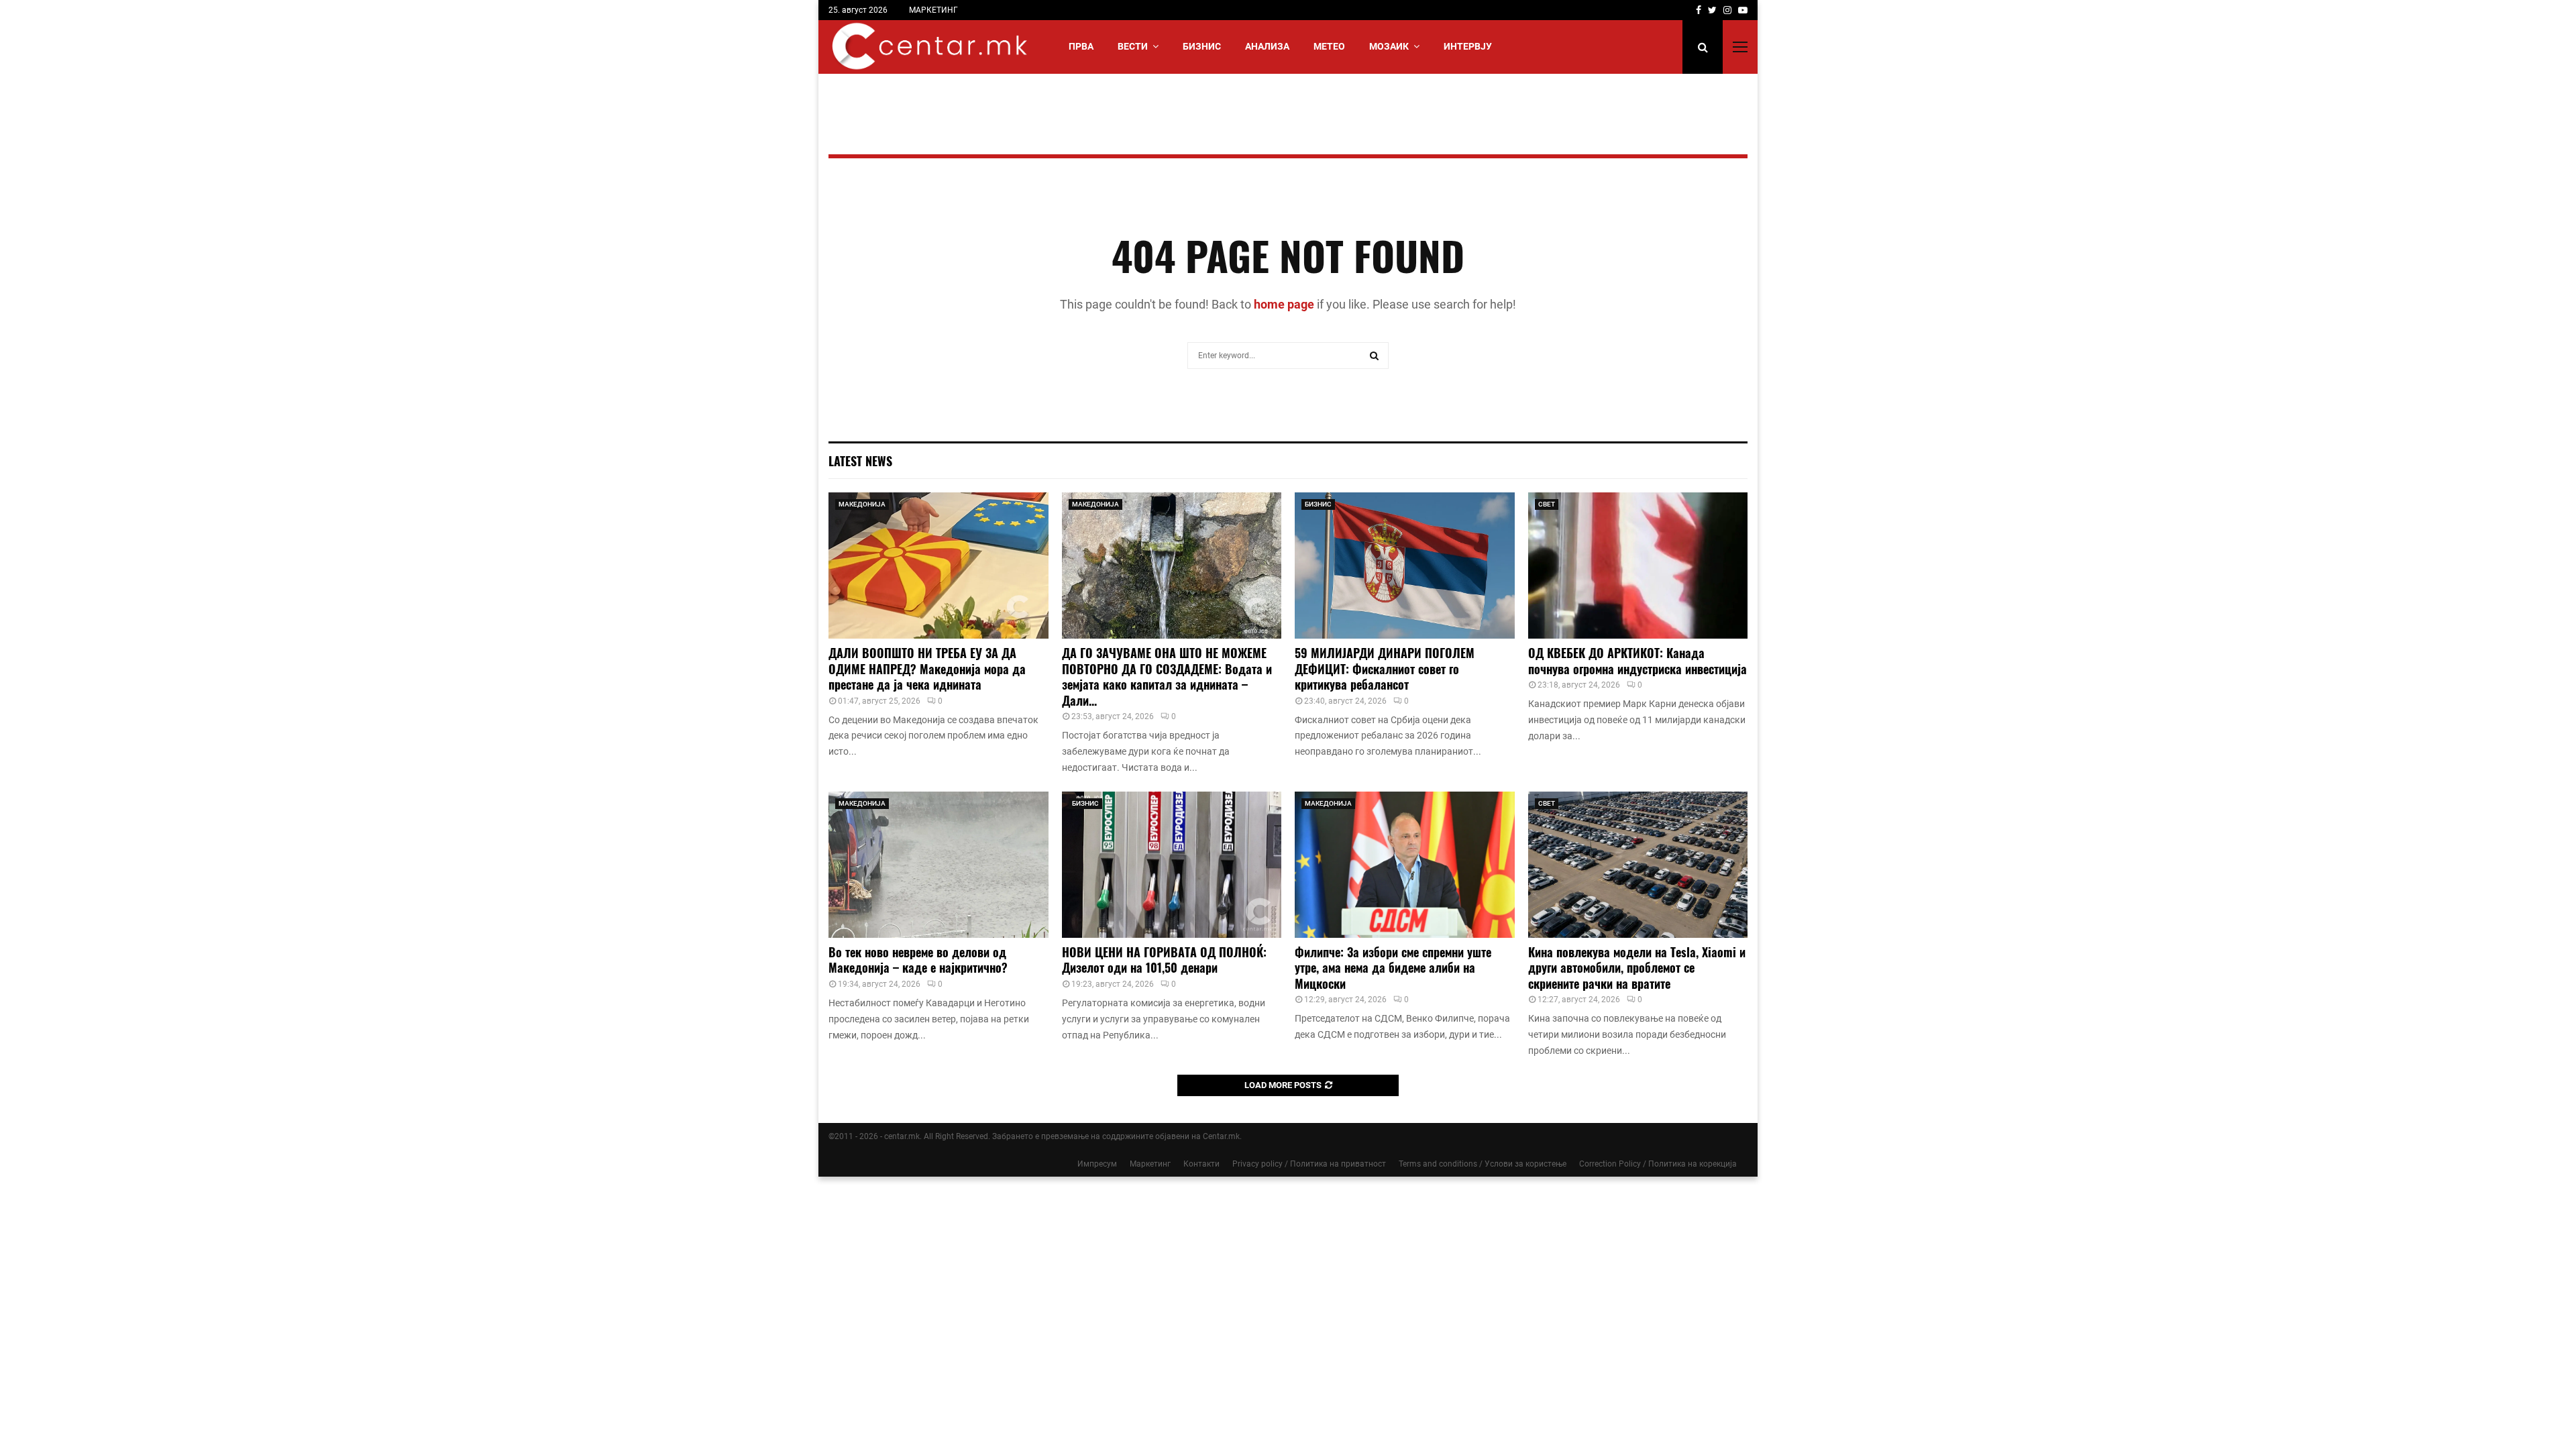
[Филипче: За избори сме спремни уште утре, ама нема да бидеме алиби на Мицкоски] (1405, 865)
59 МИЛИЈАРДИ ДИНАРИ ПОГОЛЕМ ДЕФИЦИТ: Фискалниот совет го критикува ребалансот (1385, 668)
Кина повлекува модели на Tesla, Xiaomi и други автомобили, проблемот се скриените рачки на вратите (1637, 968)
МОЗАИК (1389, 46)
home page (1284, 304)
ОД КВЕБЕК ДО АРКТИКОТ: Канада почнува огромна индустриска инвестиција (1638, 660)
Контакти (1201, 1164)
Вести (1133, 46)
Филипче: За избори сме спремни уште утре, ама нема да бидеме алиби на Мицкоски (1393, 968)
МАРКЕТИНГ (933, 10)
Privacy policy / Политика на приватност (1309, 1164)
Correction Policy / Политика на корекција (1658, 1164)
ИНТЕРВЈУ (1468, 46)
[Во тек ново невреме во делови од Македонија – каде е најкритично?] (938, 865)
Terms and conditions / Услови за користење (1483, 1164)
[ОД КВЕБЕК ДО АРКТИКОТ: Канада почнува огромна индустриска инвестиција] (1638, 566)
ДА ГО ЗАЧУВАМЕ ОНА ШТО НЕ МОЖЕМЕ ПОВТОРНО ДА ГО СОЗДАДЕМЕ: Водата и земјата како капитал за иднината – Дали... (1167, 676)
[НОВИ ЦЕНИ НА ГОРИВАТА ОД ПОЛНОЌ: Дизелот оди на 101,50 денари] (1172, 865)
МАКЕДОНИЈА (862, 504)
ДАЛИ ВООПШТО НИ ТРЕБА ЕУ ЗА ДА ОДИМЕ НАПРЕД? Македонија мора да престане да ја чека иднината (927, 668)
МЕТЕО (1329, 46)
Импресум (1097, 1164)
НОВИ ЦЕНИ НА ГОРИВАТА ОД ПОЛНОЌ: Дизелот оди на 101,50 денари (1164, 960)
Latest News (860, 461)
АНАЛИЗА (1267, 46)
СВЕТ (1547, 504)
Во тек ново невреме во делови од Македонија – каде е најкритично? (918, 960)
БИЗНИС (1202, 46)
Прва (1081, 46)
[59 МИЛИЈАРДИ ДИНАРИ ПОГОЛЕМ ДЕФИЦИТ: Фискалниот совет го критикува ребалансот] (1405, 566)
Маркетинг (1150, 1164)
